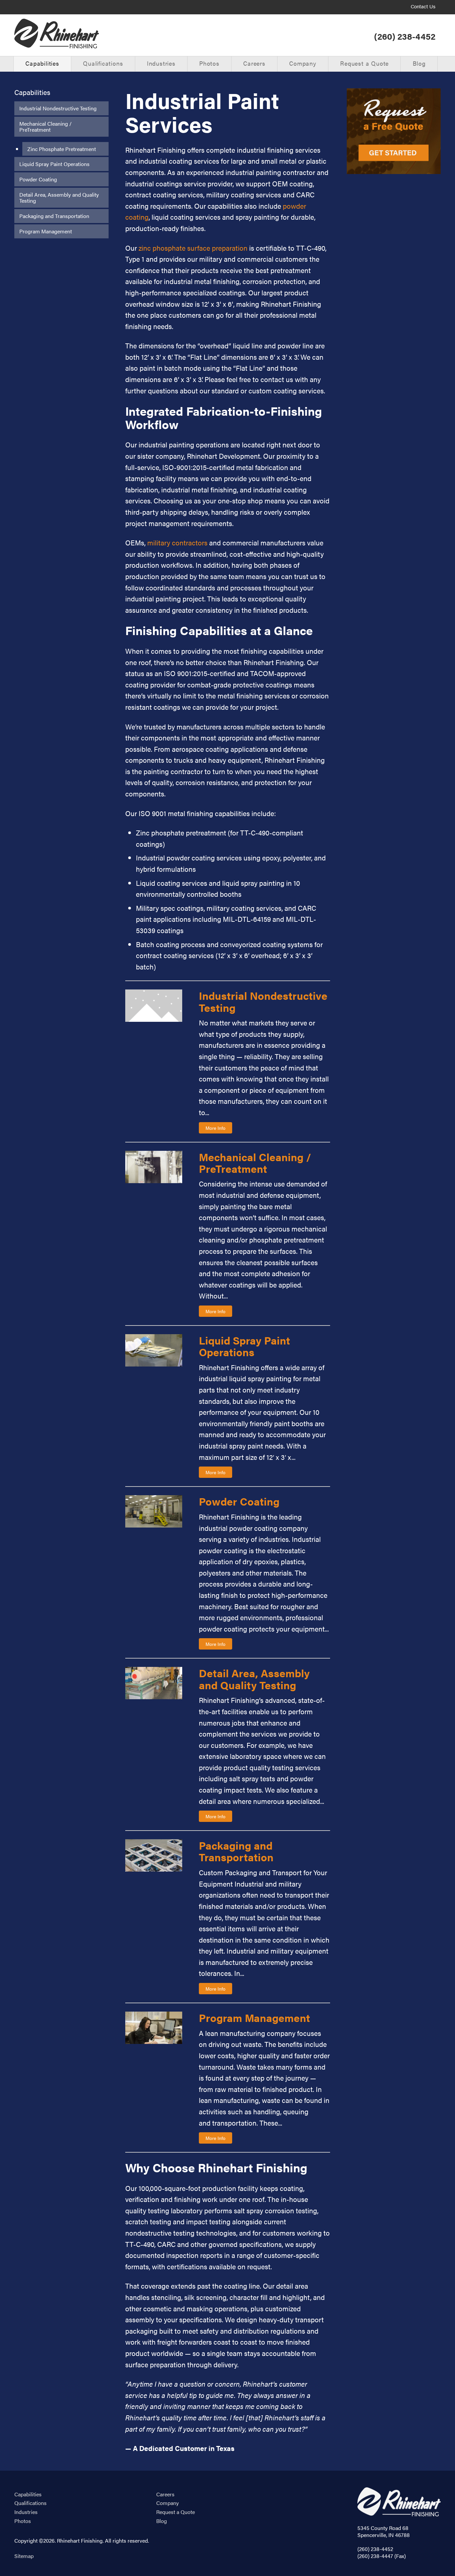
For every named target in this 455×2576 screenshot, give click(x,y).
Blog (419, 63)
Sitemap (24, 2556)
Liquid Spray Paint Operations (54, 164)
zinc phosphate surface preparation (194, 248)
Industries (161, 63)
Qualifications (103, 63)
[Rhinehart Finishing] (57, 34)
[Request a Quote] (394, 131)
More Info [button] (216, 1128)
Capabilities (42, 63)
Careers (254, 63)
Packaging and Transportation (54, 216)
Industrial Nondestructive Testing (58, 108)
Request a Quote (364, 63)
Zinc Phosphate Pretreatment (62, 149)
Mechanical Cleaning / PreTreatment (45, 127)
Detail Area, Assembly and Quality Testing (59, 198)
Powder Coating (38, 179)
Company (303, 63)
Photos (209, 63)
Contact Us (423, 7)
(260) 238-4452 (405, 36)
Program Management (46, 231)
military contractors (177, 542)
